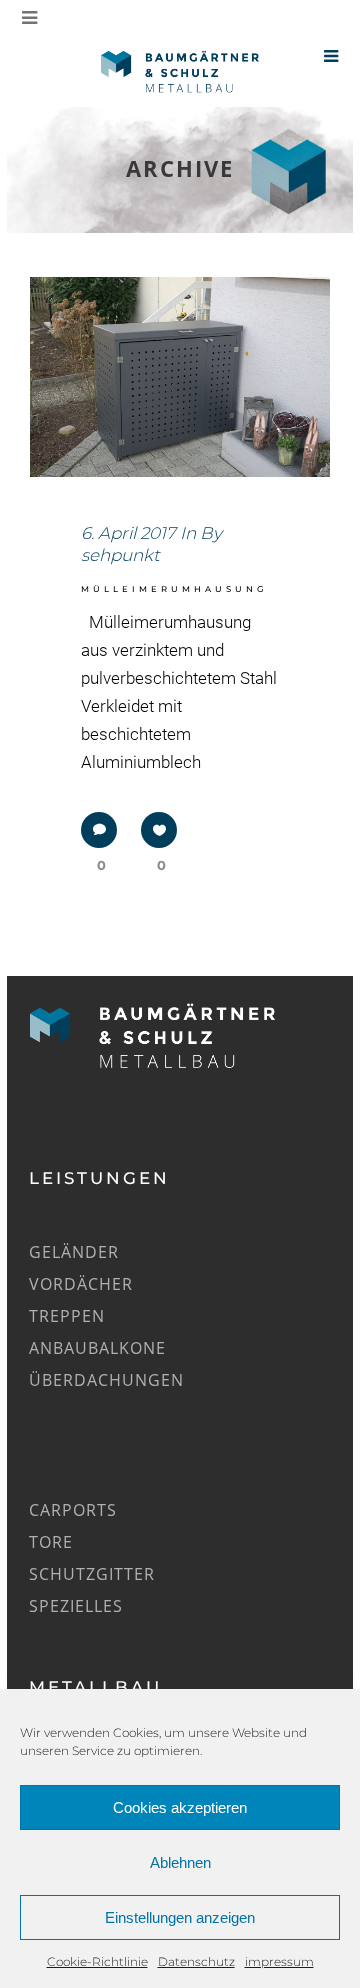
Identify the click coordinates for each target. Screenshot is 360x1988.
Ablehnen (180, 1862)
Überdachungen (106, 1380)
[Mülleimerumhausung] (180, 377)
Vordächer (81, 1284)
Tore (51, 1542)
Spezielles (76, 1606)
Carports (73, 1510)
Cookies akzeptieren (180, 1807)
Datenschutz (196, 1961)
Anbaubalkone (97, 1348)
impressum (279, 1961)
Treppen (67, 1316)
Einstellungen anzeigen (180, 1917)
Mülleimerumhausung (174, 589)
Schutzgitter (92, 1574)
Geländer (74, 1252)
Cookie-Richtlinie (97, 1961)
